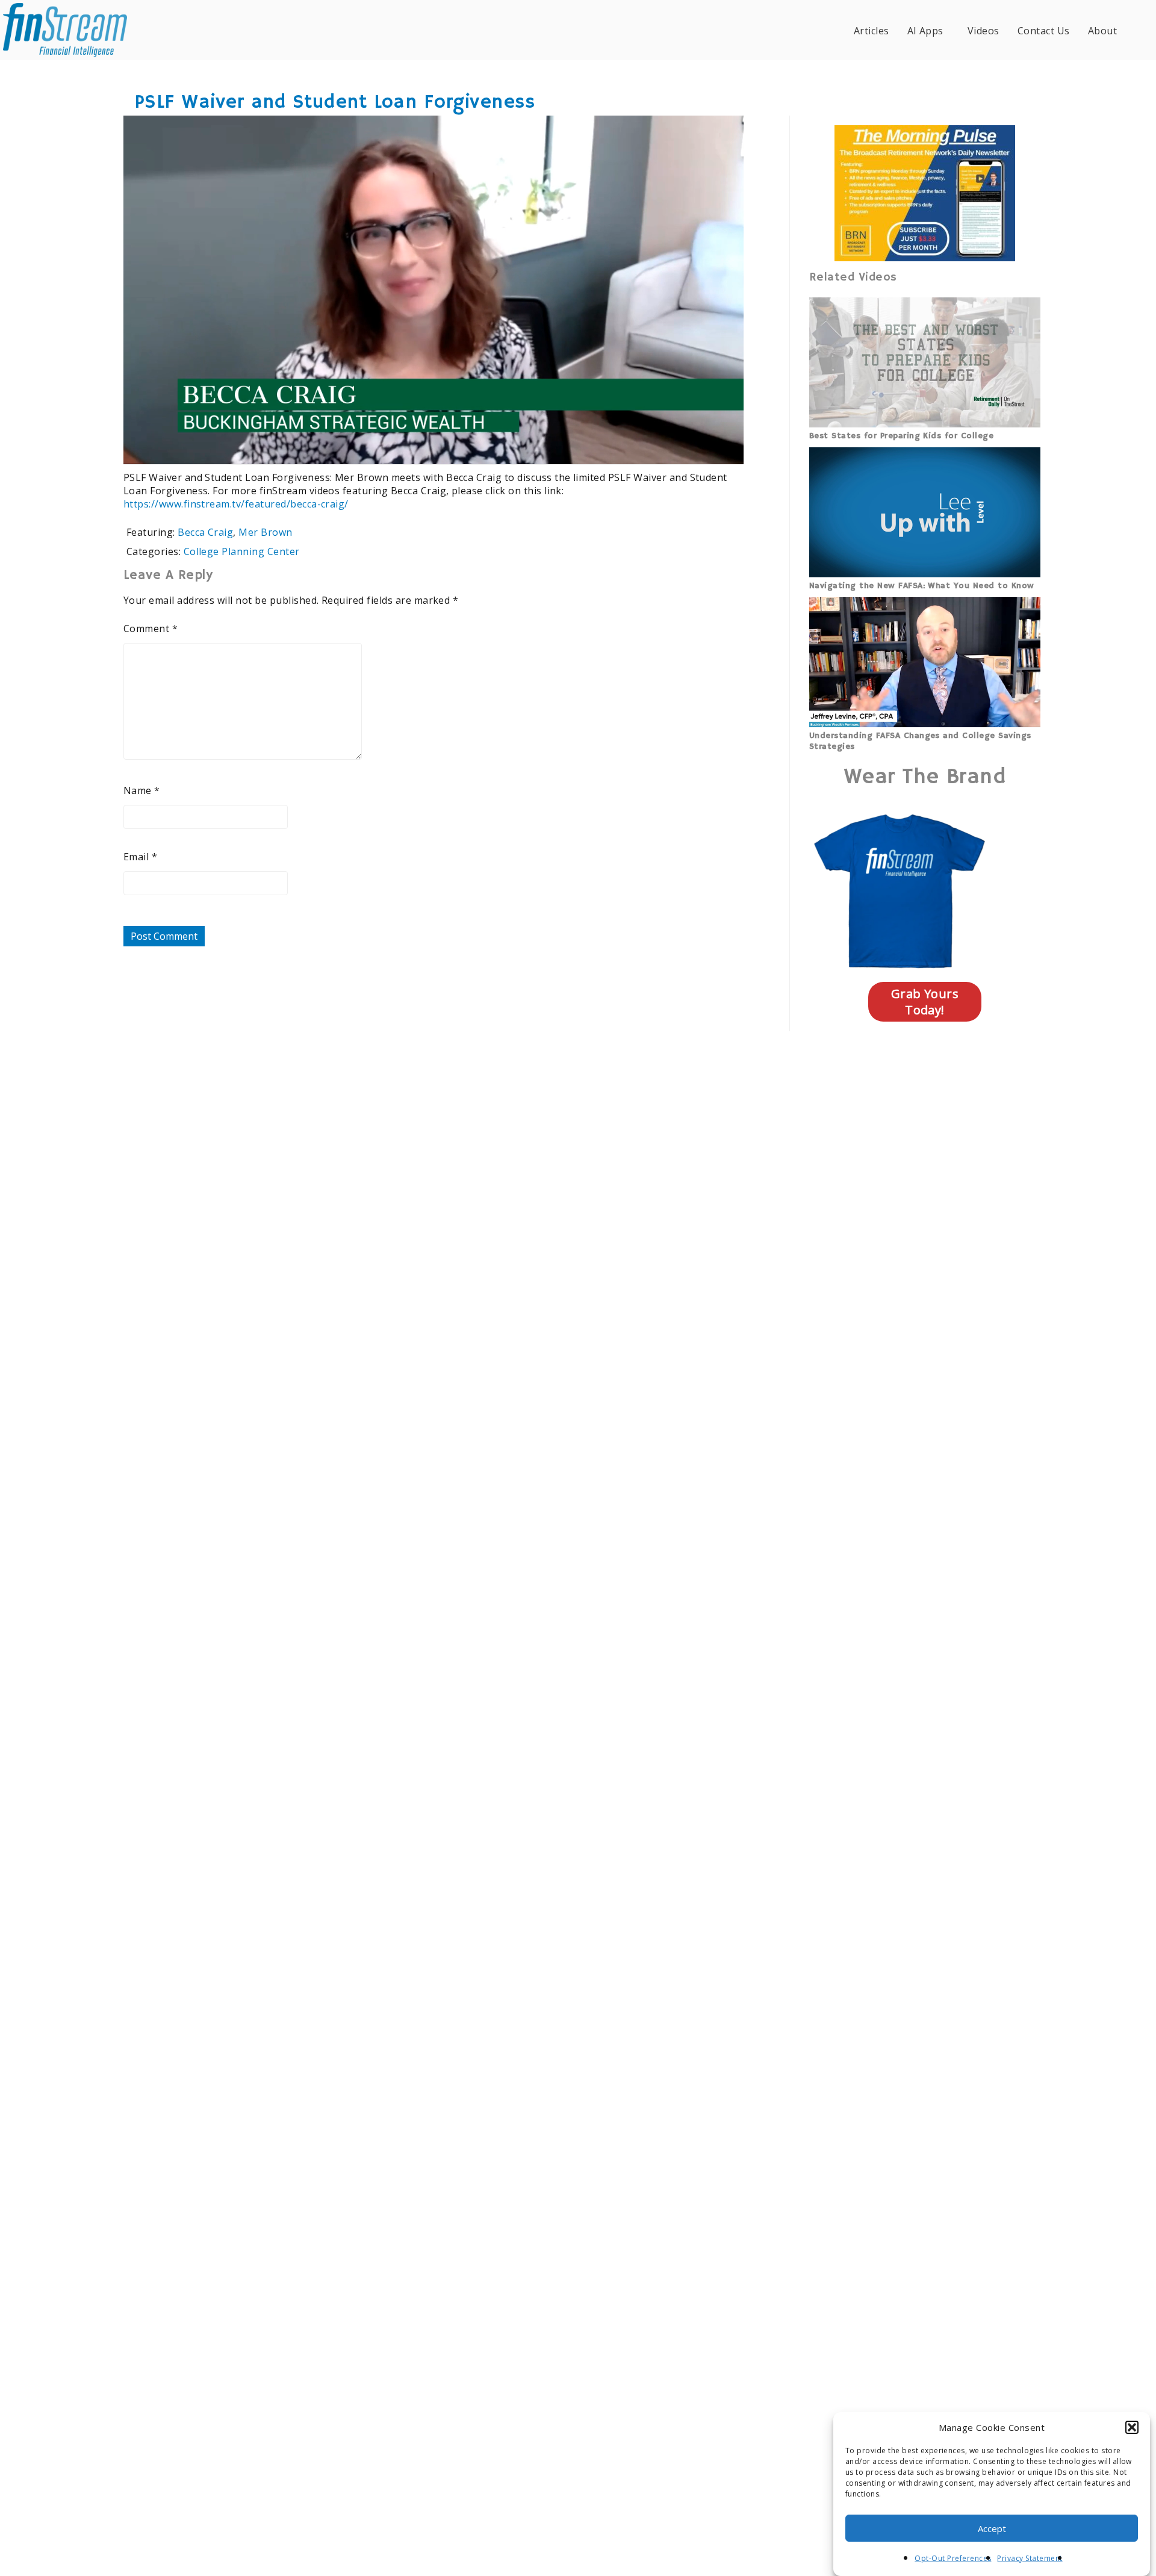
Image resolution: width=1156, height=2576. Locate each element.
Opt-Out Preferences (953, 2558)
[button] (1132, 2427)
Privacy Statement (1030, 2558)
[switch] (657, 447)
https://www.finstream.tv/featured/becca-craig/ (236, 504)
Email (140, 857)
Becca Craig (205, 532)
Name (142, 790)
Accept (992, 2528)
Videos (984, 31)
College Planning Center (242, 551)
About (1102, 31)
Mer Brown (265, 532)
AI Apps (925, 31)
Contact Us (1044, 31)
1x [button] (727, 446)
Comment (151, 628)
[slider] (398, 447)
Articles (872, 31)
